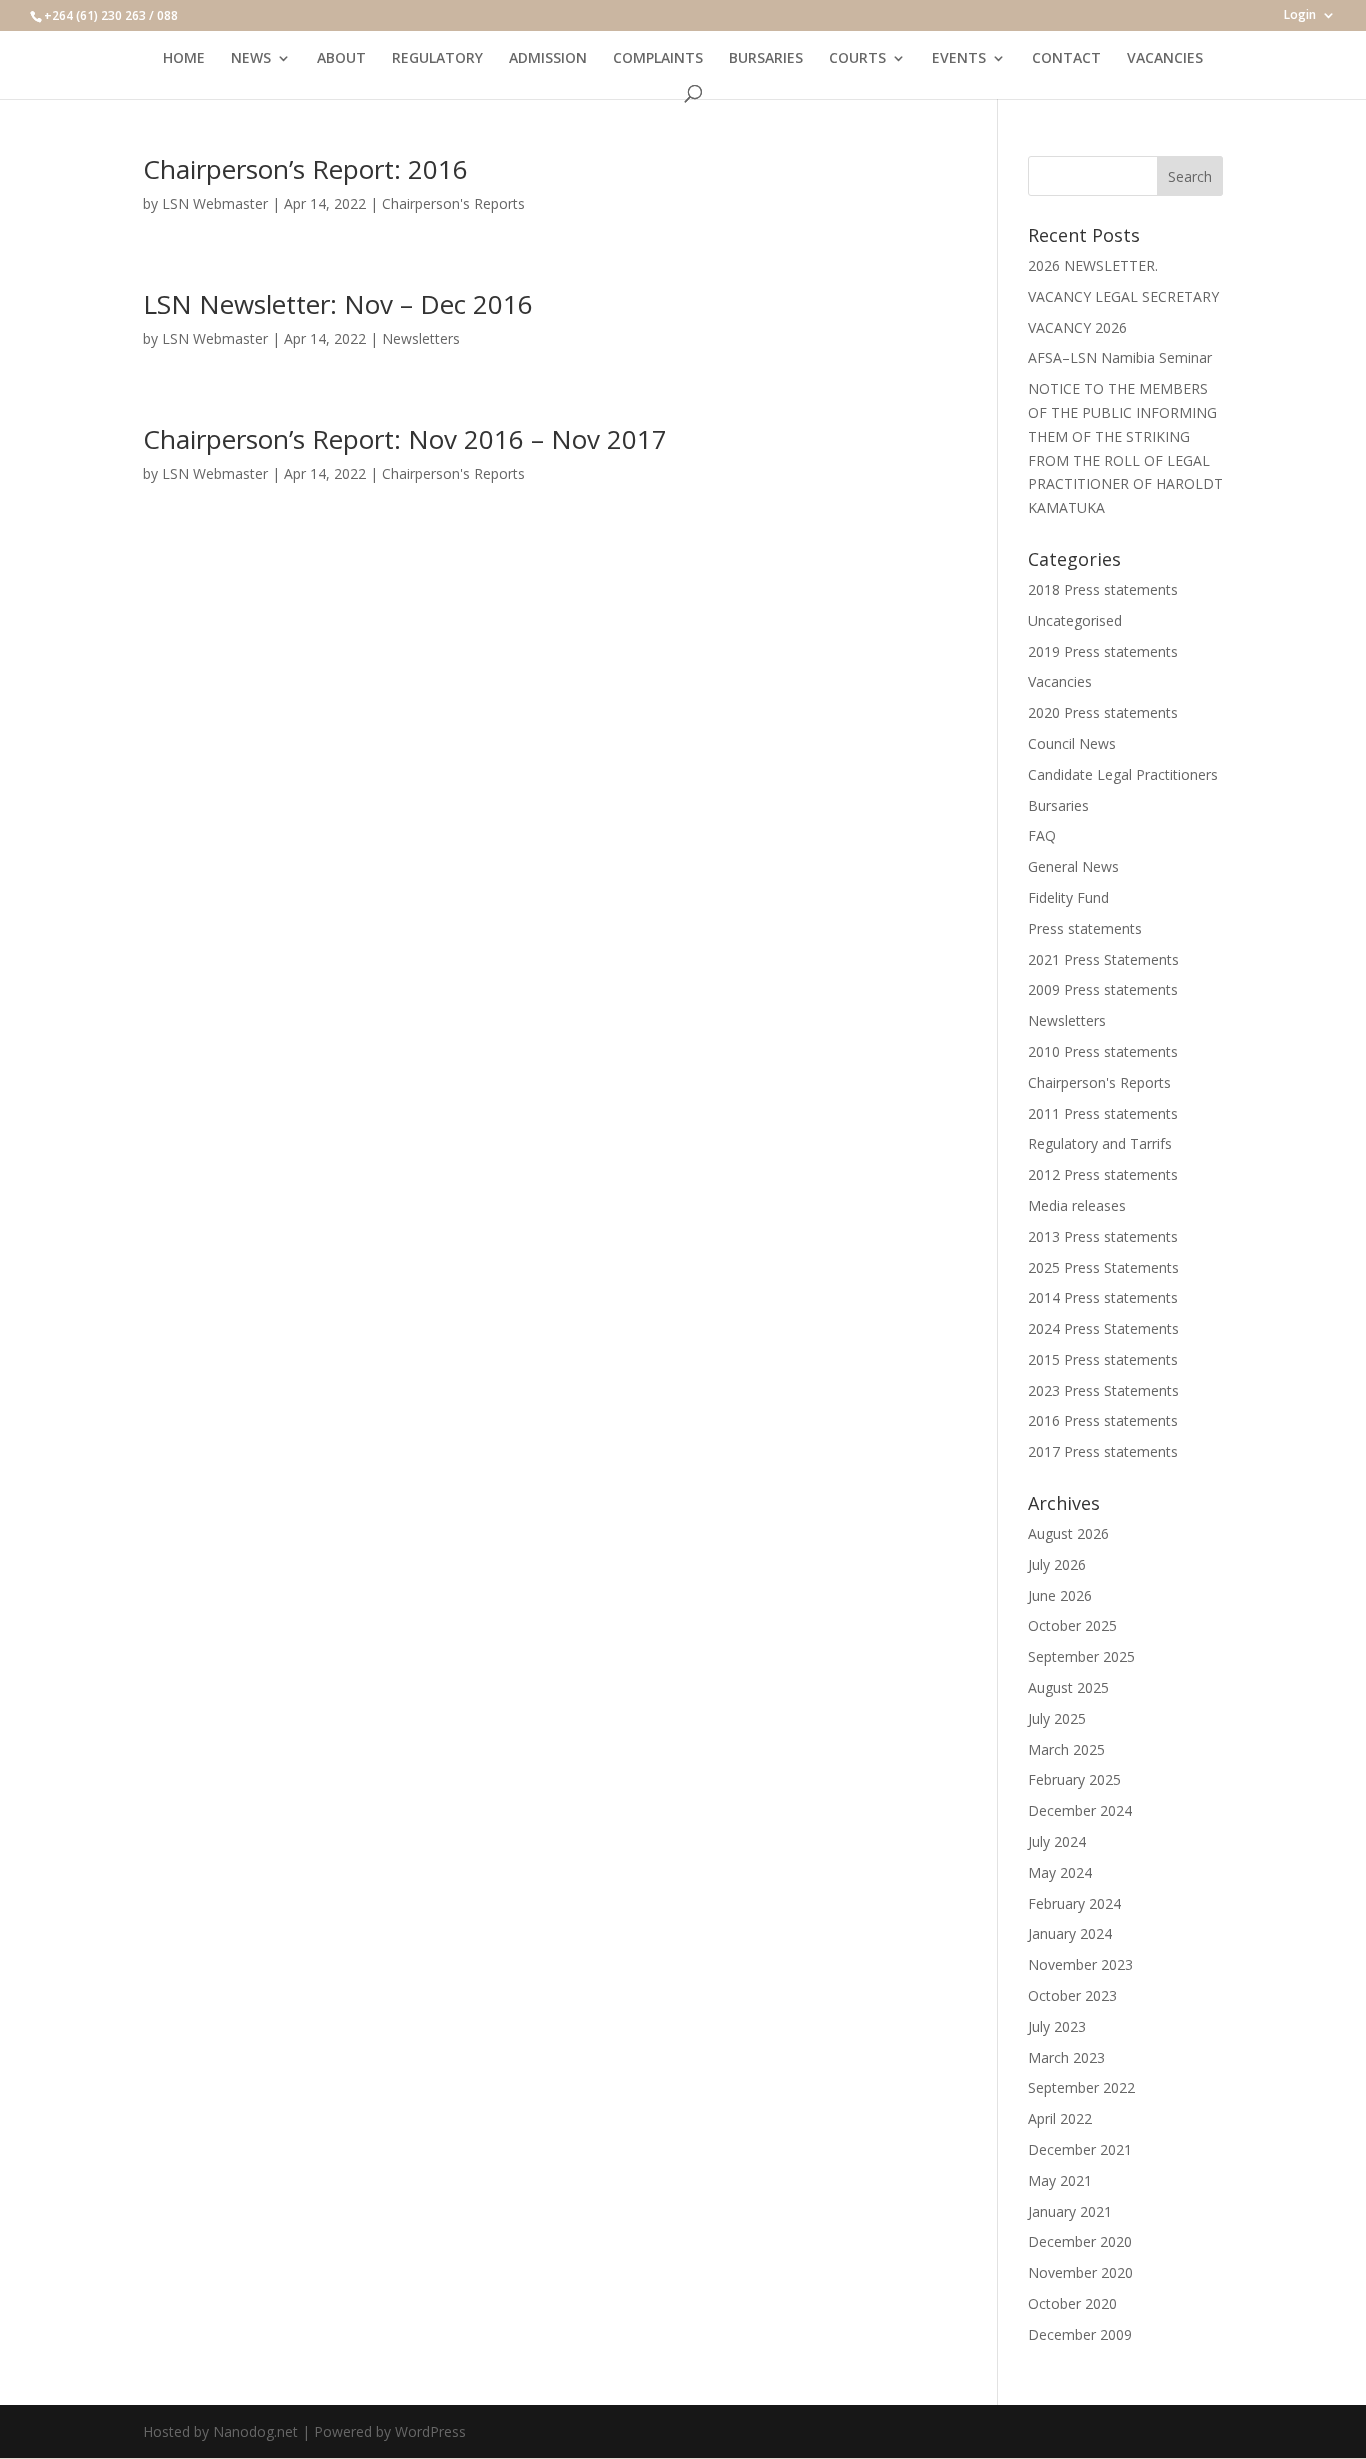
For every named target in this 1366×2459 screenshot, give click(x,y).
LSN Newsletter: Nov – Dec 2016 (338, 304)
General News (1073, 866)
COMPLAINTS (658, 59)
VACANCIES (1165, 59)
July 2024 (1057, 1841)
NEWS (251, 59)
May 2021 (1060, 2180)
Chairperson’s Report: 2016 (305, 169)
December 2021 (1080, 2149)
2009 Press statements (1103, 989)
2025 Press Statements (1103, 1267)
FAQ (1042, 835)
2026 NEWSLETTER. (1093, 265)
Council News (1072, 743)
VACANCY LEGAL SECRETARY (1123, 296)
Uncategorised (1075, 620)
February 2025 (1074, 1779)
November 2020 (1080, 2272)
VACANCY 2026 (1077, 327)
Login (1300, 16)
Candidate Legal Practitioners (1123, 774)
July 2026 (1057, 1564)
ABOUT (341, 59)
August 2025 (1068, 1687)
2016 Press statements (1103, 1420)
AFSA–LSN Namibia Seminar (1120, 357)
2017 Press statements (1103, 1451)
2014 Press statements (1103, 1297)
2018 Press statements (1103, 589)
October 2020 (1072, 2303)
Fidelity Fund (1068, 897)
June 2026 (1060, 1595)
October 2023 (1072, 1995)
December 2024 (1080, 1810)
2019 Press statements (1103, 651)
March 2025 (1066, 1749)
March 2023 (1066, 2057)
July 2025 (1057, 1718)
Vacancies (1060, 681)
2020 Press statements (1103, 712)
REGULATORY (437, 59)
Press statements (1085, 928)
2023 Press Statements (1103, 1390)
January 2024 (1070, 1933)
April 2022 (1060, 2118)
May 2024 (1060, 1872)
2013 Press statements (1103, 1236)
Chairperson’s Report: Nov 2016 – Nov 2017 (405, 439)
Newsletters (421, 338)
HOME (184, 59)
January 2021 (1070, 2211)
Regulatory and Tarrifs (1100, 1143)
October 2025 (1072, 1625)
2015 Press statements (1103, 1359)
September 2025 (1081, 1656)
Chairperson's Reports (453, 203)
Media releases (1077, 1205)
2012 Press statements (1103, 1174)
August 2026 (1068, 1533)
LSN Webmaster (215, 203)
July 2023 (1057, 2026)
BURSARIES (766, 59)
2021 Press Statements (1103, 959)
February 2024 (1074, 1903)
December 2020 (1080, 2241)
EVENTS (959, 59)
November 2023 (1080, 1964)
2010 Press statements (1103, 1051)
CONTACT (1066, 59)
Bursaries (1058, 805)
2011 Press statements (1103, 1113)
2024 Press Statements (1103, 1328)
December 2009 (1080, 2334)
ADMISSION (548, 59)
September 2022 (1081, 2087)
